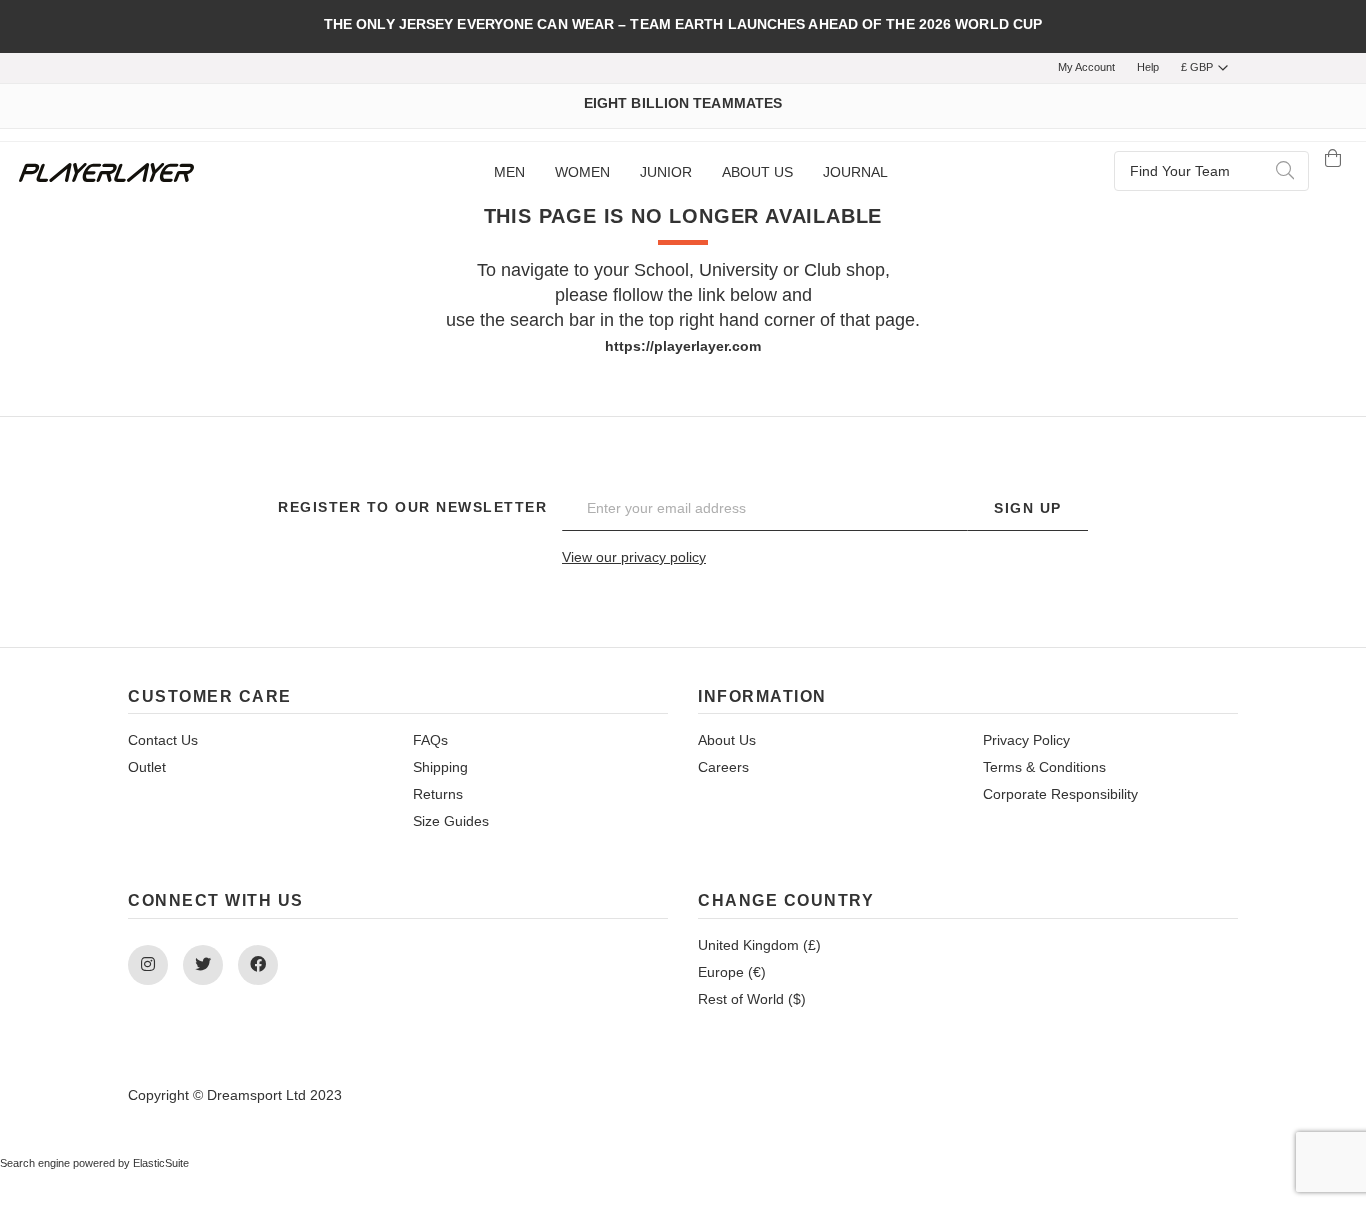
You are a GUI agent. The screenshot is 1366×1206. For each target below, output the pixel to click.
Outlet (147, 767)
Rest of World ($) (752, 999)
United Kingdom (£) (759, 945)
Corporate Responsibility (1060, 794)
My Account (1086, 67)
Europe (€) (732, 972)
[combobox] (1211, 171)
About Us (727, 740)
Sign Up (1028, 508)
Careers (723, 767)
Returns (438, 794)
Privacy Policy (1026, 740)
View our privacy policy (634, 557)
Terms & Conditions (1044, 767)
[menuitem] (509, 173)
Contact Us (163, 740)
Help (1148, 67)
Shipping (440, 767)
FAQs (430, 740)
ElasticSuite (161, 1163)
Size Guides (451, 821)
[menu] (690, 173)
